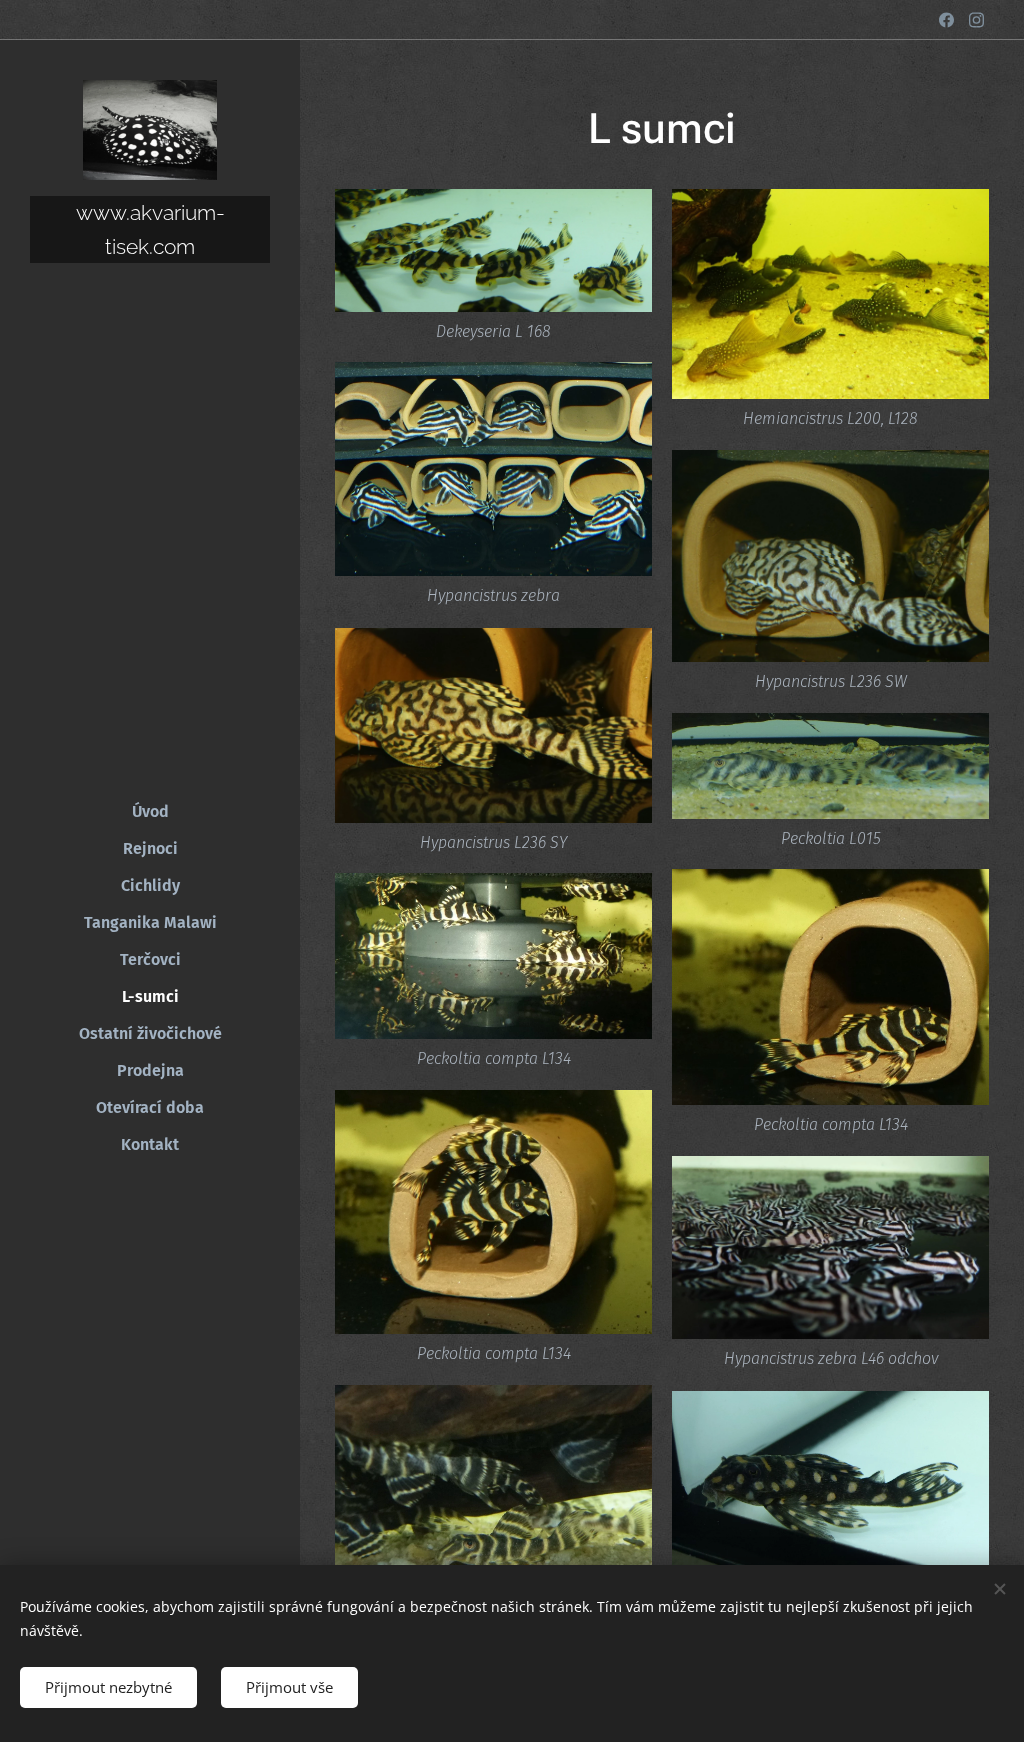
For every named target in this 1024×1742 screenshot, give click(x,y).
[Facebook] (946, 20)
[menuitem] (150, 811)
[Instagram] (976, 20)
